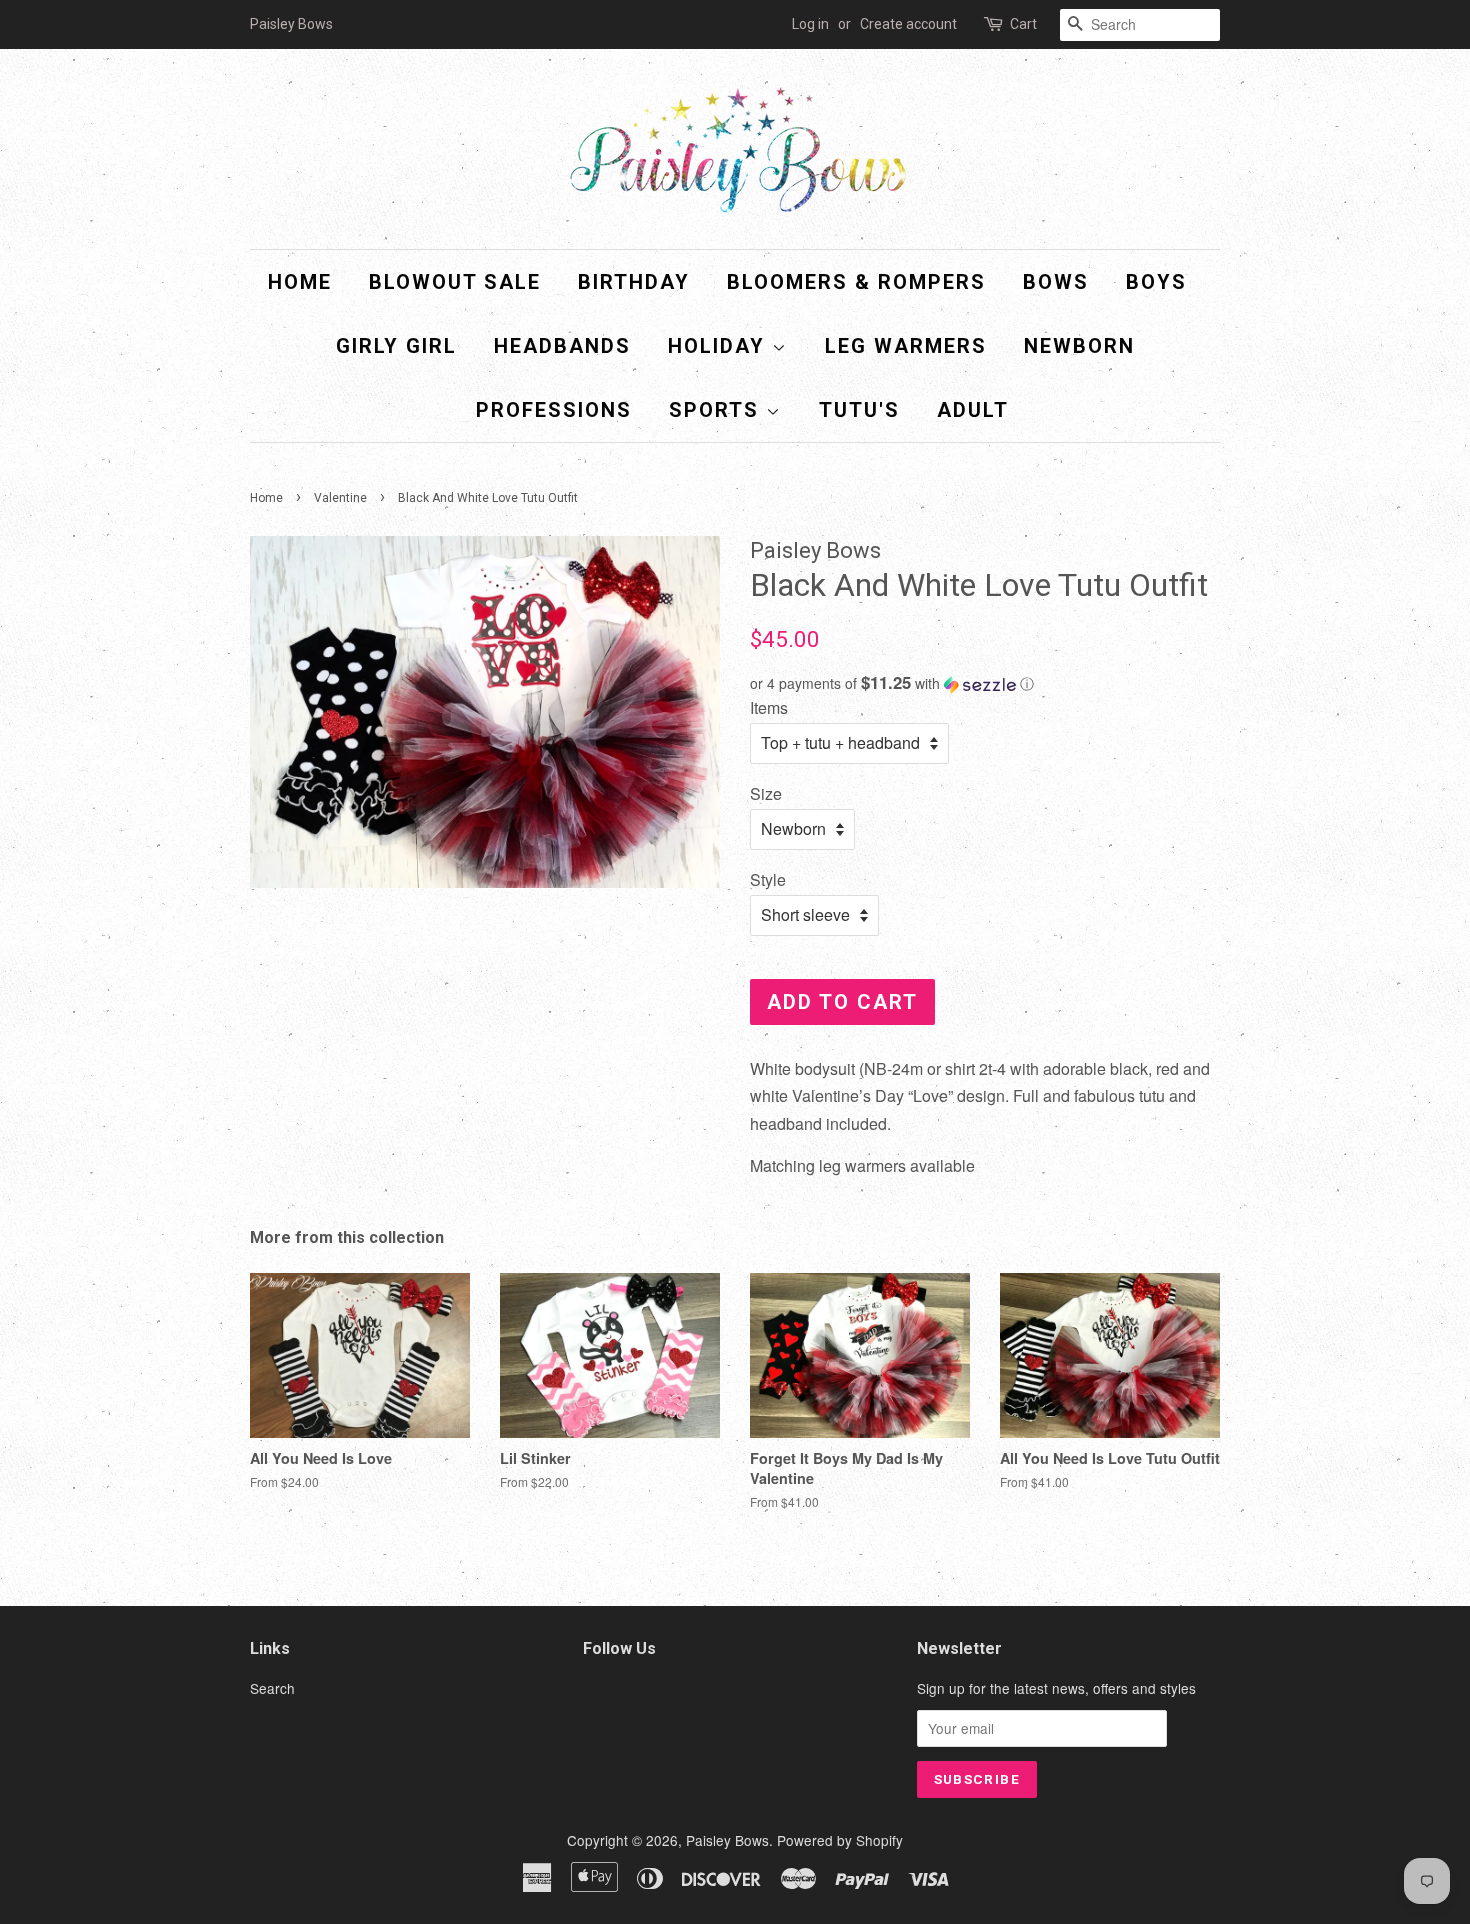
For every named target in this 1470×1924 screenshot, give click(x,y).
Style (768, 879)
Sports (717, 410)
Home (300, 282)
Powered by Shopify (840, 1840)
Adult (973, 410)
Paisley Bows (727, 1840)
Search (272, 1688)
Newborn (1079, 346)
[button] (985, 683)
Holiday (720, 346)
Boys (1156, 282)
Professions (554, 410)
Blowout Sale (455, 282)
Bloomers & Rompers (856, 282)
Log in (810, 24)
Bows (1056, 282)
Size (766, 793)
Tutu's (859, 410)
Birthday (634, 282)
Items (769, 707)
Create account (908, 24)
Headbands (562, 346)
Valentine (340, 498)
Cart (1023, 24)
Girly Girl (396, 346)
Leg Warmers (906, 346)
